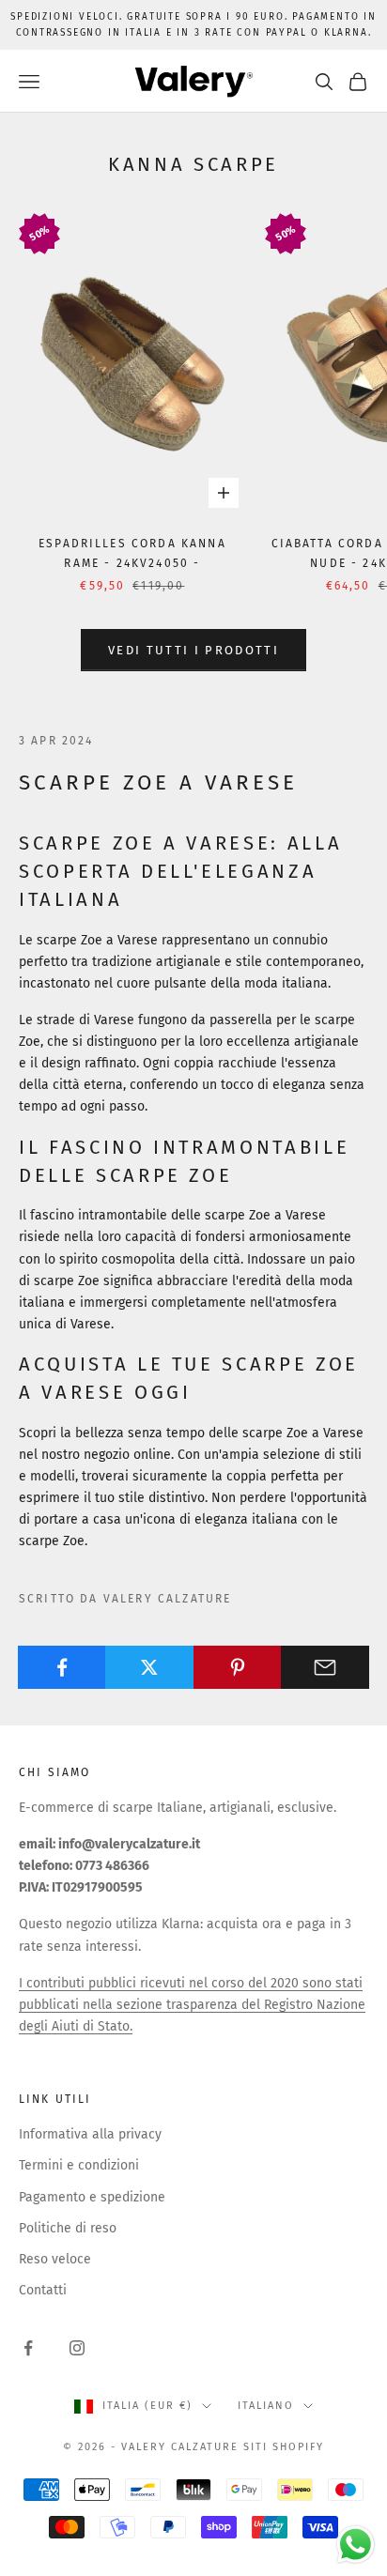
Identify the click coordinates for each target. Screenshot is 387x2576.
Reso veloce (55, 2259)
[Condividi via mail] (325, 1667)
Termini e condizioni (79, 2165)
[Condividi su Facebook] (62, 1667)
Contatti (43, 2290)
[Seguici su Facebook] (28, 2348)
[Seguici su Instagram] (77, 2348)
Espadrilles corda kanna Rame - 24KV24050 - (132, 553)
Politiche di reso (68, 2228)
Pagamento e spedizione (92, 2197)
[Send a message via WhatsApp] (356, 2545)
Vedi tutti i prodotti (193, 650)
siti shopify (284, 2447)
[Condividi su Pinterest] (238, 1667)
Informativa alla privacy (90, 2134)
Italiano (266, 2406)
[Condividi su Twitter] (149, 1667)
